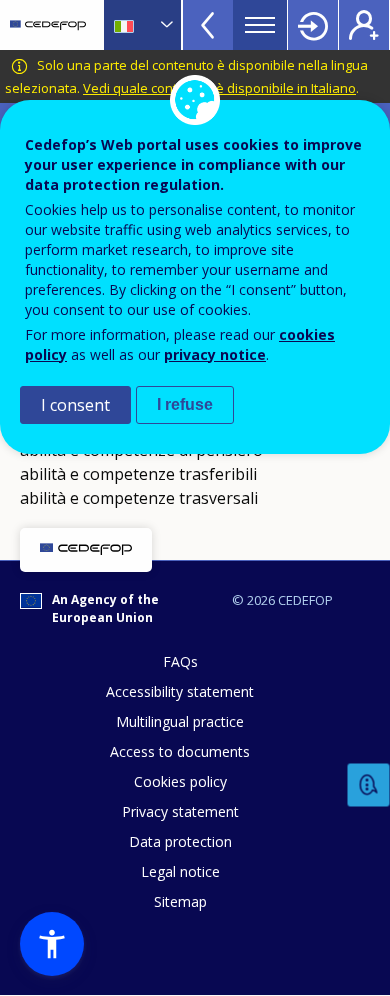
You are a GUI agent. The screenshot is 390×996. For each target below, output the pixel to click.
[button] (52, 944)
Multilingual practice (180, 721)
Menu (260, 25)
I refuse (185, 404)
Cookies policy (180, 781)
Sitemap (180, 901)
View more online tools (208, 25)
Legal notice (180, 871)
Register (364, 25)
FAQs (180, 661)
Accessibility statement (180, 691)
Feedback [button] (369, 785)
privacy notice (215, 354)
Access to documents (180, 751)
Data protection (180, 841)
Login (313, 25)
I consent (75, 405)
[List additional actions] (165, 25)
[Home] (48, 25)
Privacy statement (180, 811)
